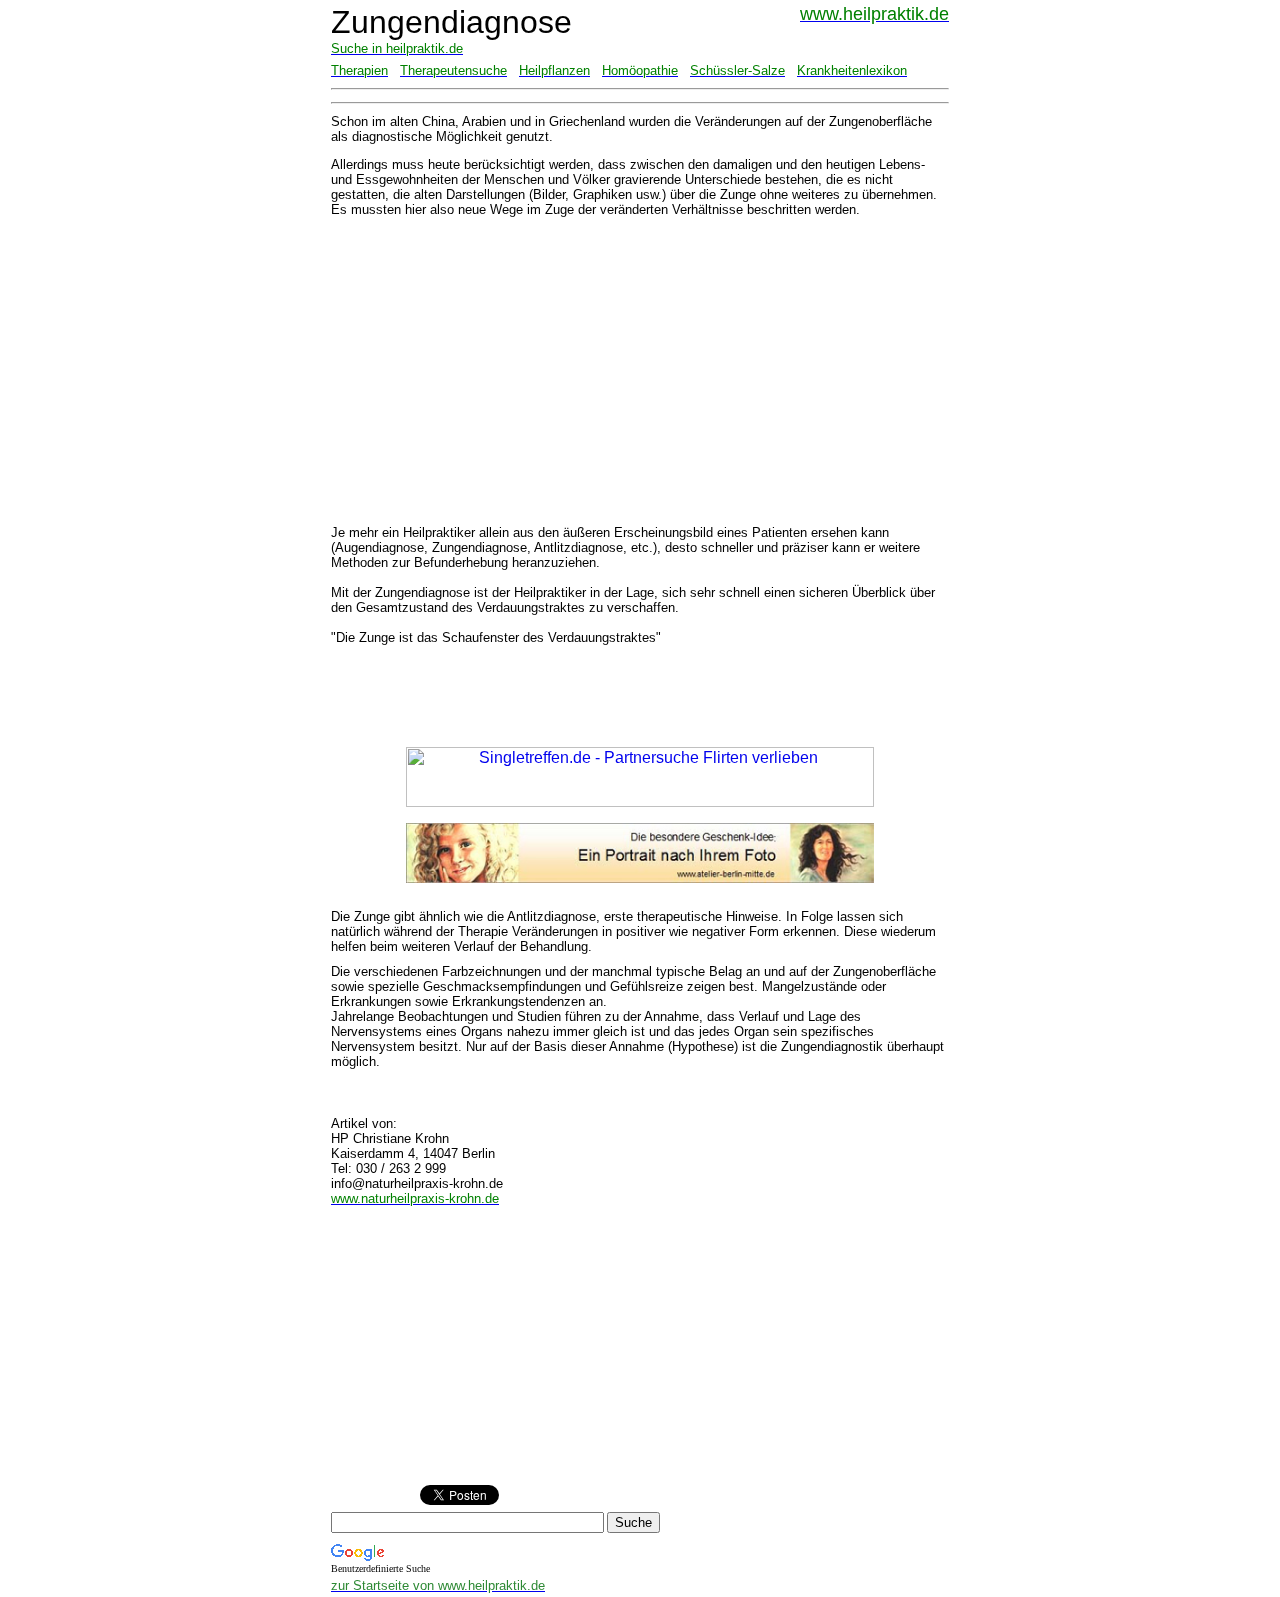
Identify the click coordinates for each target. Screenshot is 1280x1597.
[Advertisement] (484, 371)
